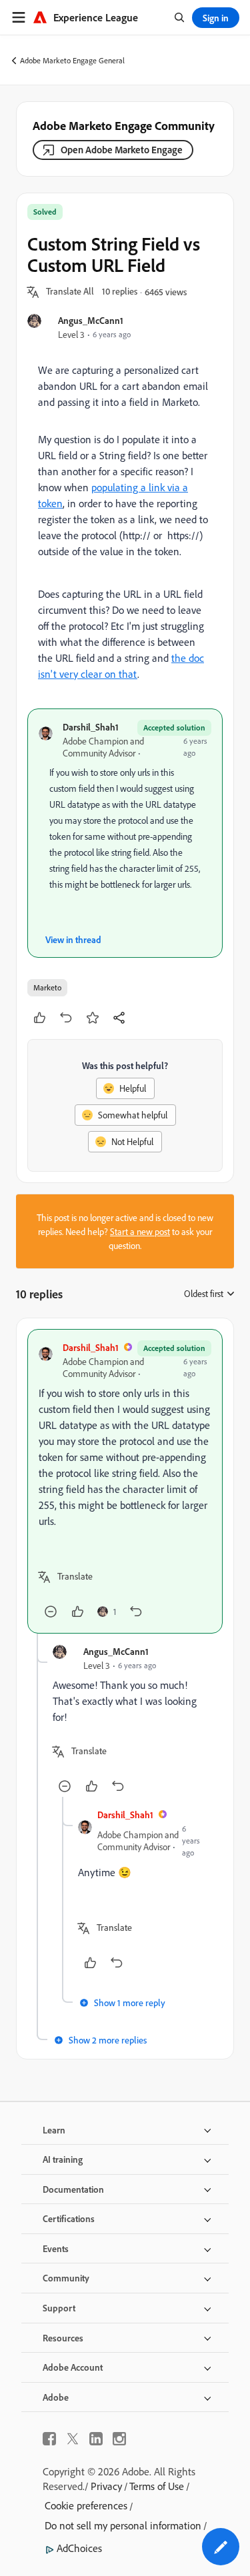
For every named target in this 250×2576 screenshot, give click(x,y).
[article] (125, 1481)
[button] (70, 292)
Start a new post (140, 1231)
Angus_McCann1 (91, 320)
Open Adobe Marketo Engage (122, 150)
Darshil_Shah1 (91, 727)
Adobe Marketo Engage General (72, 60)
